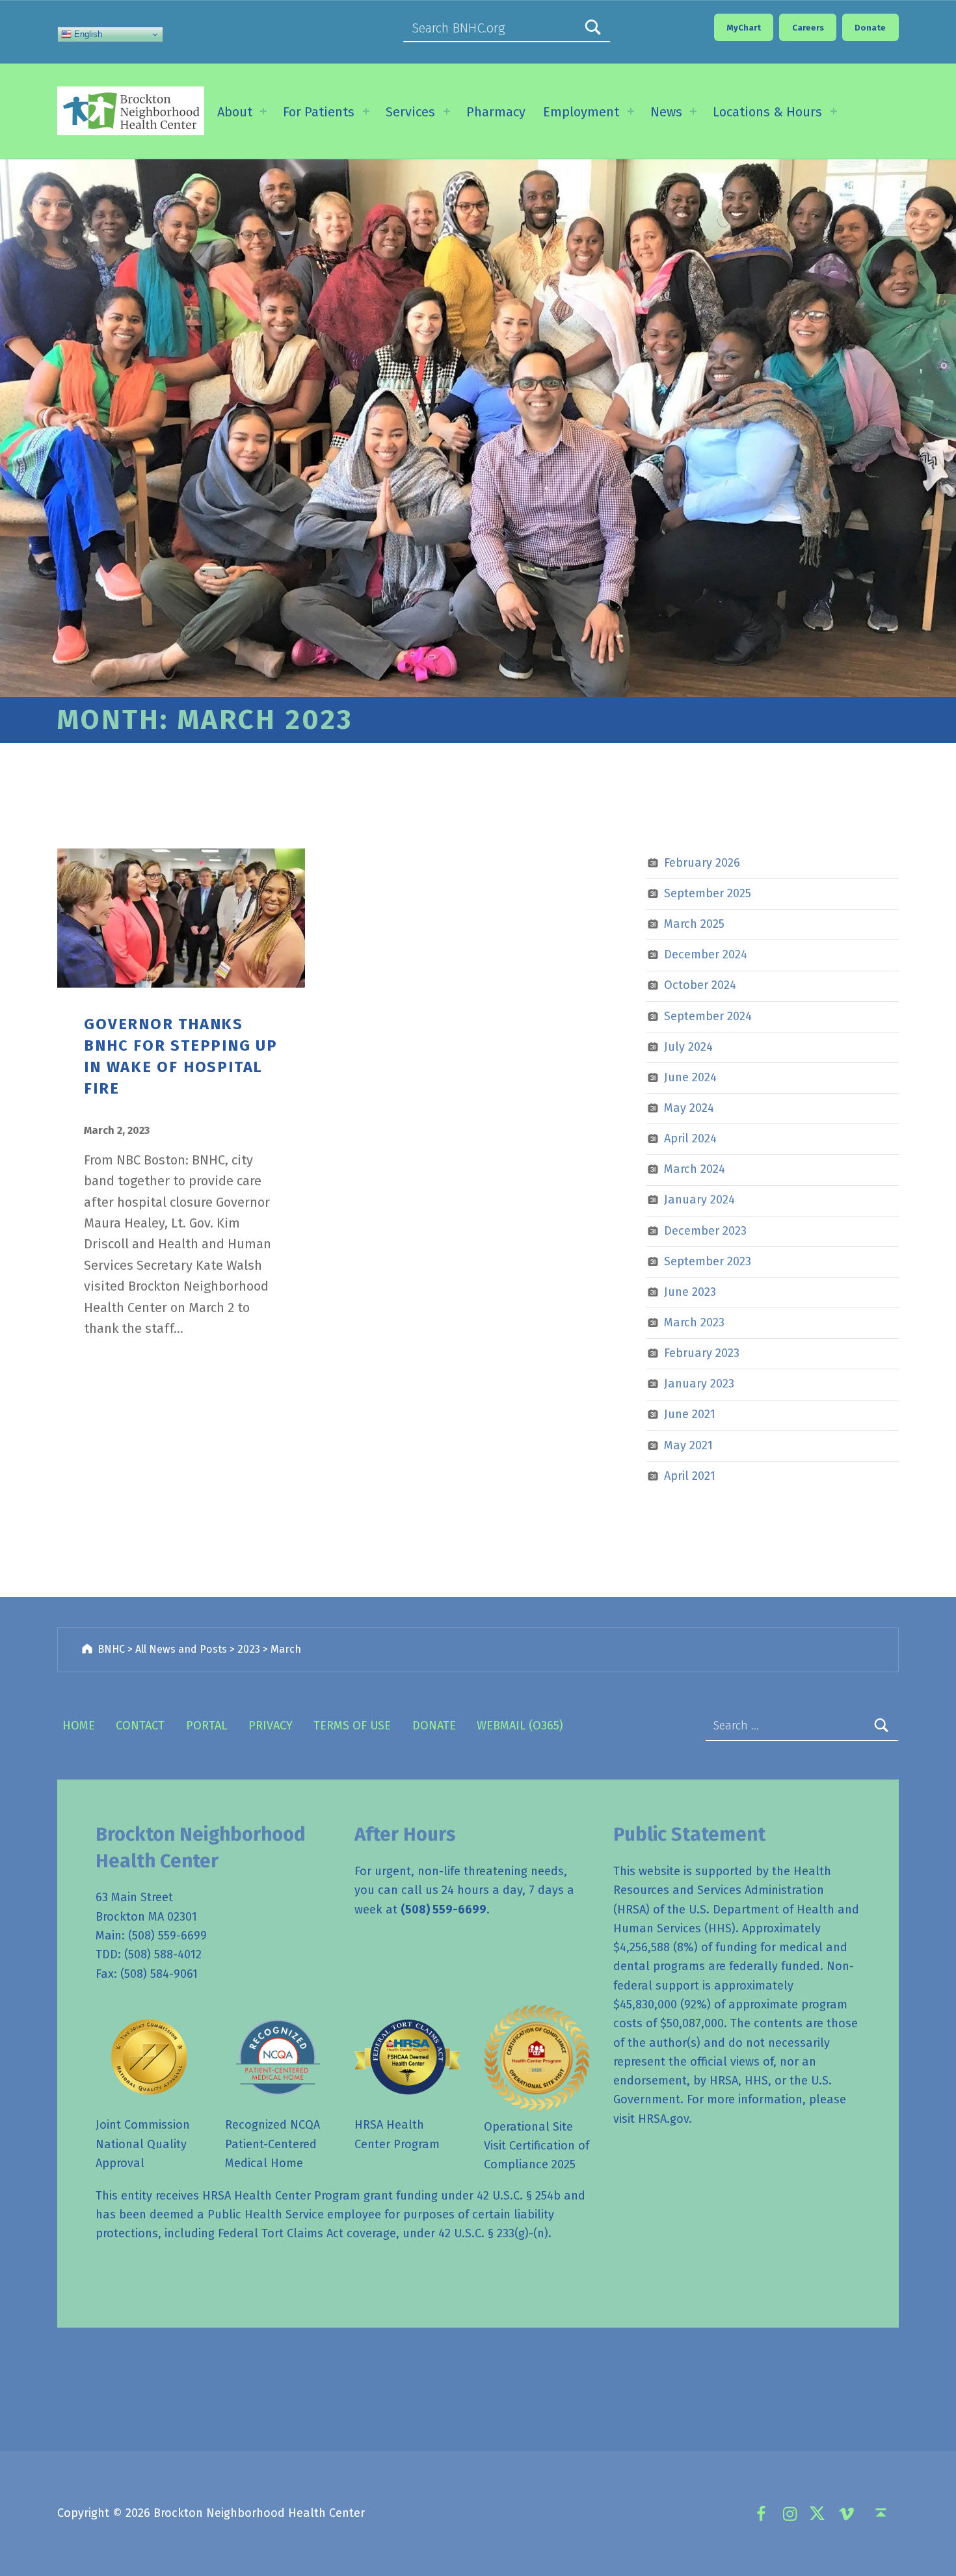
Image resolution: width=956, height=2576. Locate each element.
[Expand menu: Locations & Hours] (834, 111)
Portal (206, 1726)
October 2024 (700, 985)
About (235, 112)
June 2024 (690, 1077)
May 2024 (689, 1108)
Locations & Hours (767, 112)
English (87, 34)
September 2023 (708, 1261)
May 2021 (688, 1445)
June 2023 (690, 1292)
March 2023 (694, 1322)
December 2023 (705, 1231)
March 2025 (694, 924)
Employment (581, 112)
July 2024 (688, 1047)
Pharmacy (496, 112)
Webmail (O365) (520, 1726)
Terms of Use (352, 1726)
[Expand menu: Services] (447, 111)
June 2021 (690, 1414)
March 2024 (695, 1169)
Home (79, 1726)
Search (593, 28)
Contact (140, 1726)
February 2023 (702, 1353)
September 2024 (708, 1016)
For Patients (319, 112)
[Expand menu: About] (263, 111)
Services (410, 112)
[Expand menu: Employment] (631, 111)
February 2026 (702, 863)
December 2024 (706, 954)
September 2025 (708, 893)
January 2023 (699, 1384)
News (666, 112)
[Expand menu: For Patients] (366, 111)
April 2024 (690, 1138)
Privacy (271, 1726)
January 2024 (699, 1200)
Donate (434, 1726)
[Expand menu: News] (693, 111)
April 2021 (690, 1476)
